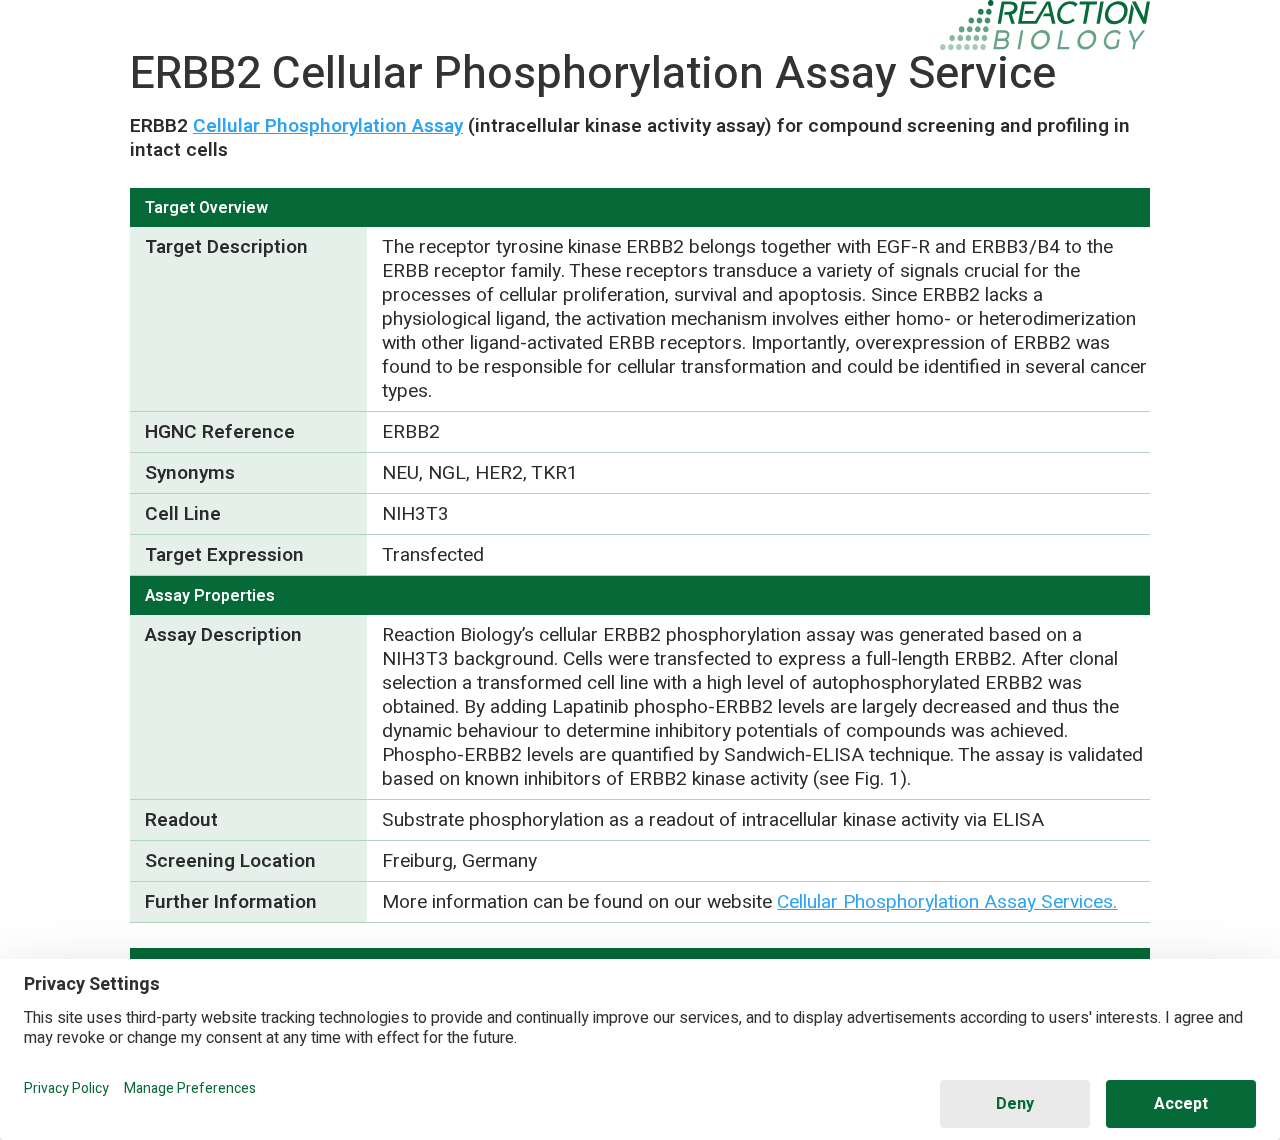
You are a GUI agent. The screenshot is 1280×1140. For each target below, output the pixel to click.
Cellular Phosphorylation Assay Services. (947, 902)
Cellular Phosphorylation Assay (328, 126)
